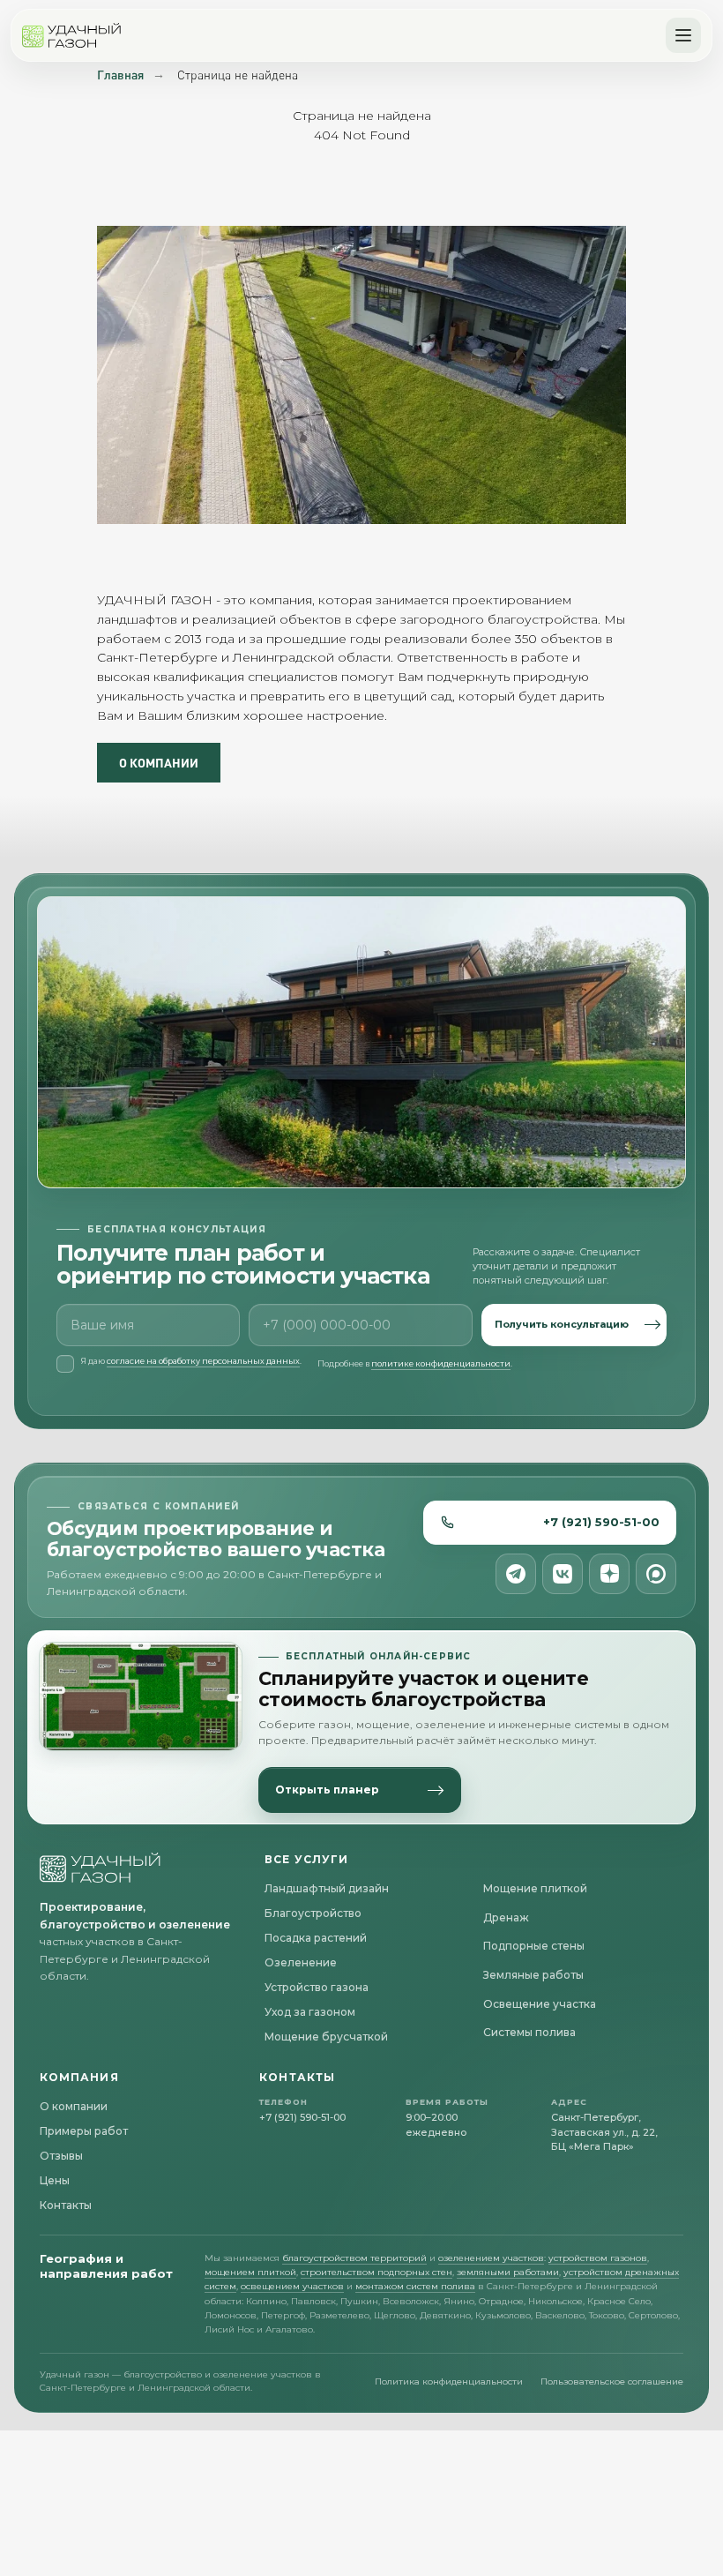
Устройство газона (317, 1987)
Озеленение (301, 1962)
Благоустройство (313, 1913)
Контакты (66, 2205)
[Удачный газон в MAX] (656, 1574)
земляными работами (508, 2272)
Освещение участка (540, 2004)
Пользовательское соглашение (612, 2381)
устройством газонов (598, 2258)
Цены (55, 2180)
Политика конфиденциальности (449, 2381)
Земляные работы (533, 1975)
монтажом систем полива (415, 2286)
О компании (74, 2106)
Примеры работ (84, 2131)
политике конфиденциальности (441, 1363)
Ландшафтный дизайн (327, 1888)
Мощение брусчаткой (326, 2037)
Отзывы (61, 2156)
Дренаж (506, 1917)
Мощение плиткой (535, 1888)
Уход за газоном (310, 2012)
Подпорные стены (534, 1946)
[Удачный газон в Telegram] (516, 1574)
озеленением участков (491, 2258)
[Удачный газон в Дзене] (609, 1574)
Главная (120, 75)
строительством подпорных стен (376, 2272)
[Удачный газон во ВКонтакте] (563, 1574)
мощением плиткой (250, 2272)
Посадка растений (316, 1938)
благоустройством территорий (354, 2258)
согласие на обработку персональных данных (203, 1361)
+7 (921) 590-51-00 (601, 1522)
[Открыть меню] (683, 35)
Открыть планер (327, 1790)
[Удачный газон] (72, 35)
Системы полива (529, 2032)
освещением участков (292, 2286)
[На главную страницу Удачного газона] (101, 1868)
